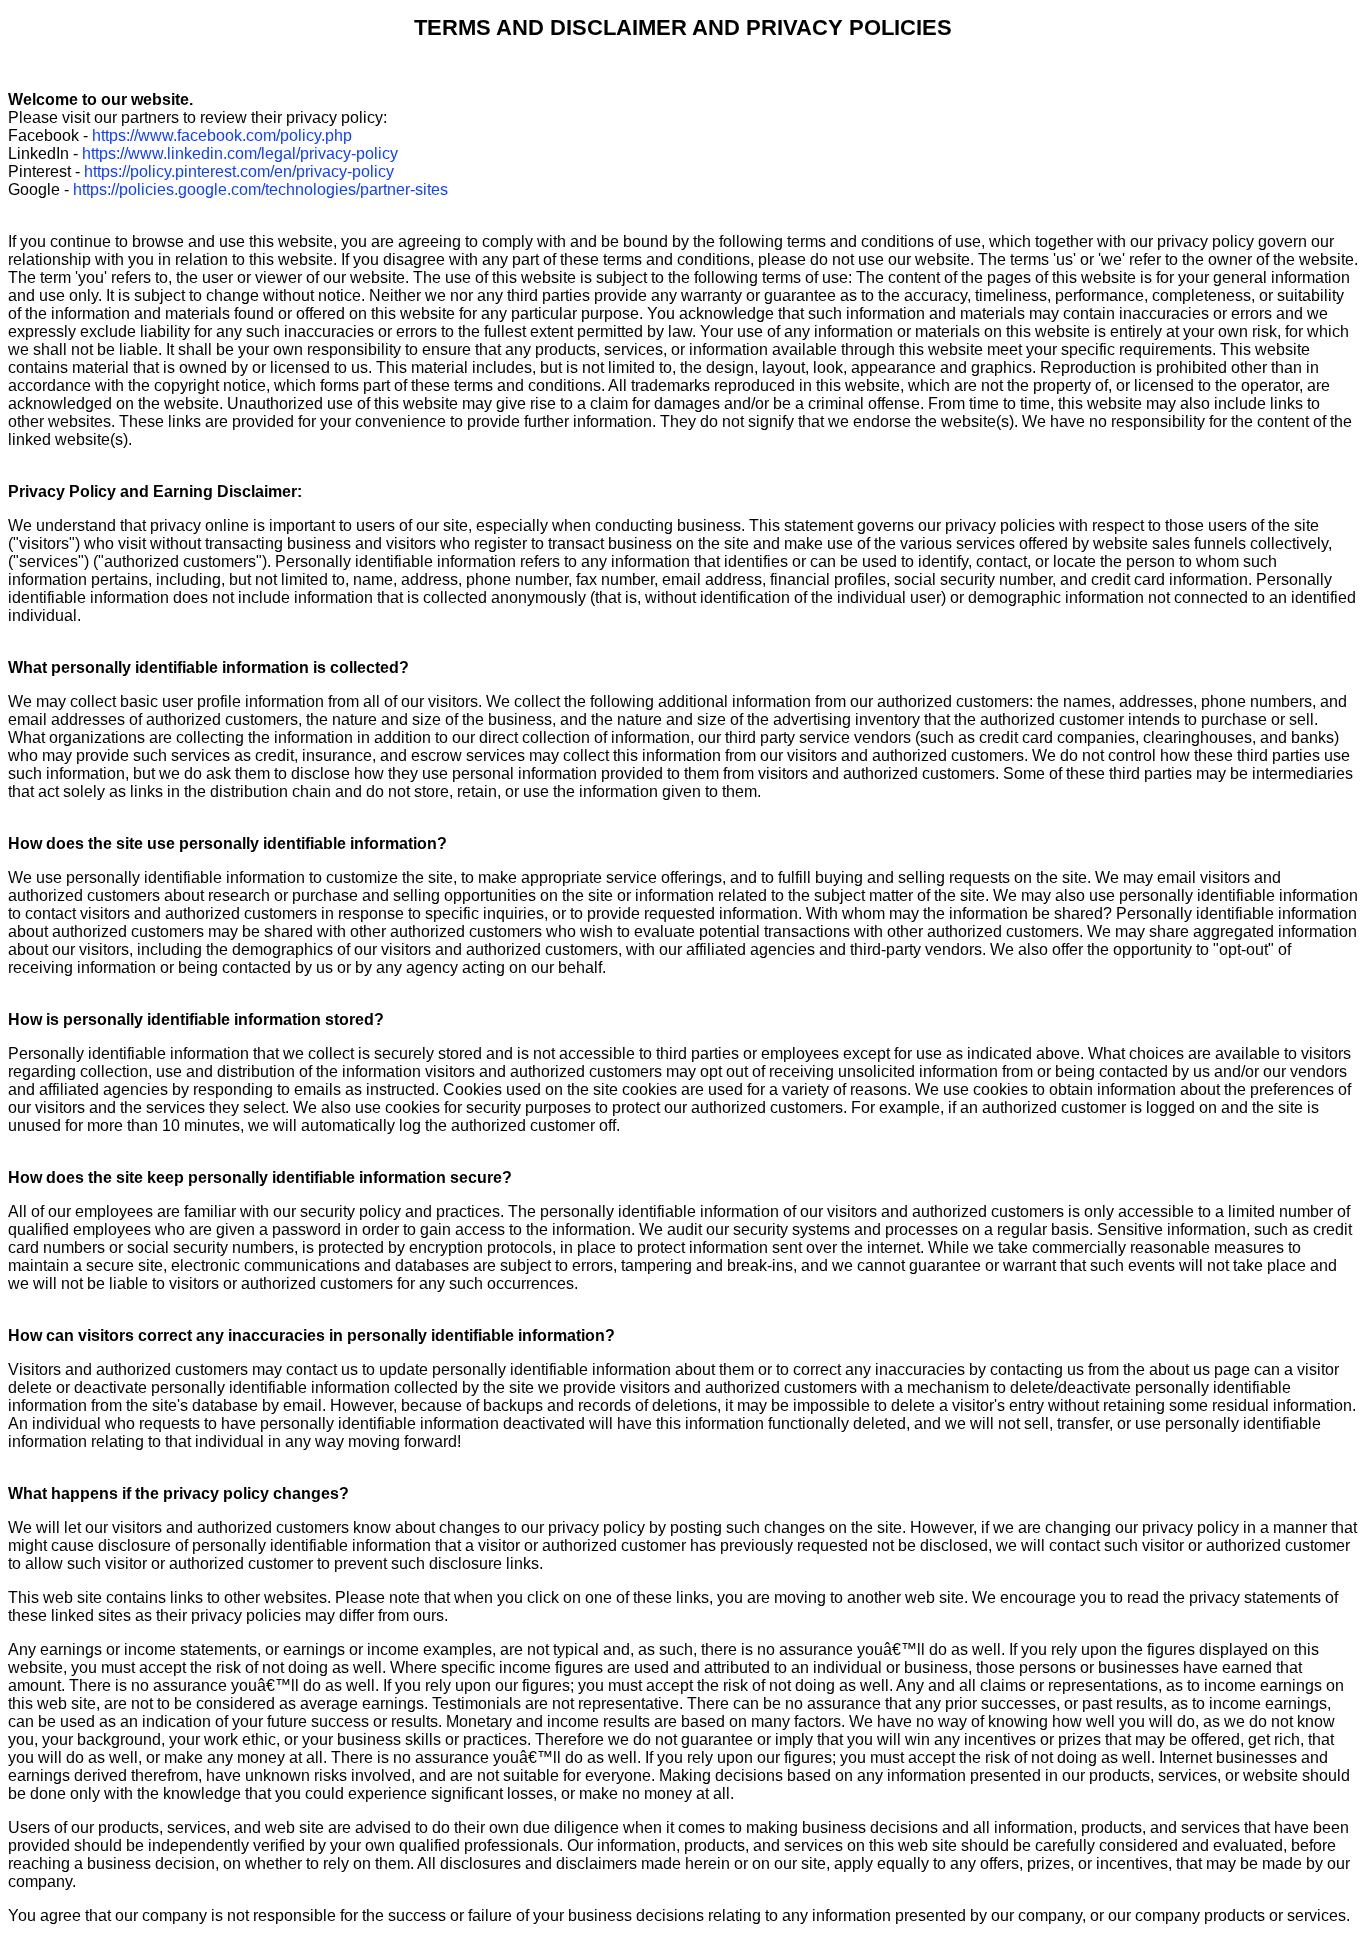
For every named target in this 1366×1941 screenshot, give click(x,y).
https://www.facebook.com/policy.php (222, 135)
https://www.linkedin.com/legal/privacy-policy (240, 153)
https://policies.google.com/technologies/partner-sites (260, 189)
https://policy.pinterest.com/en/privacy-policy (239, 171)
